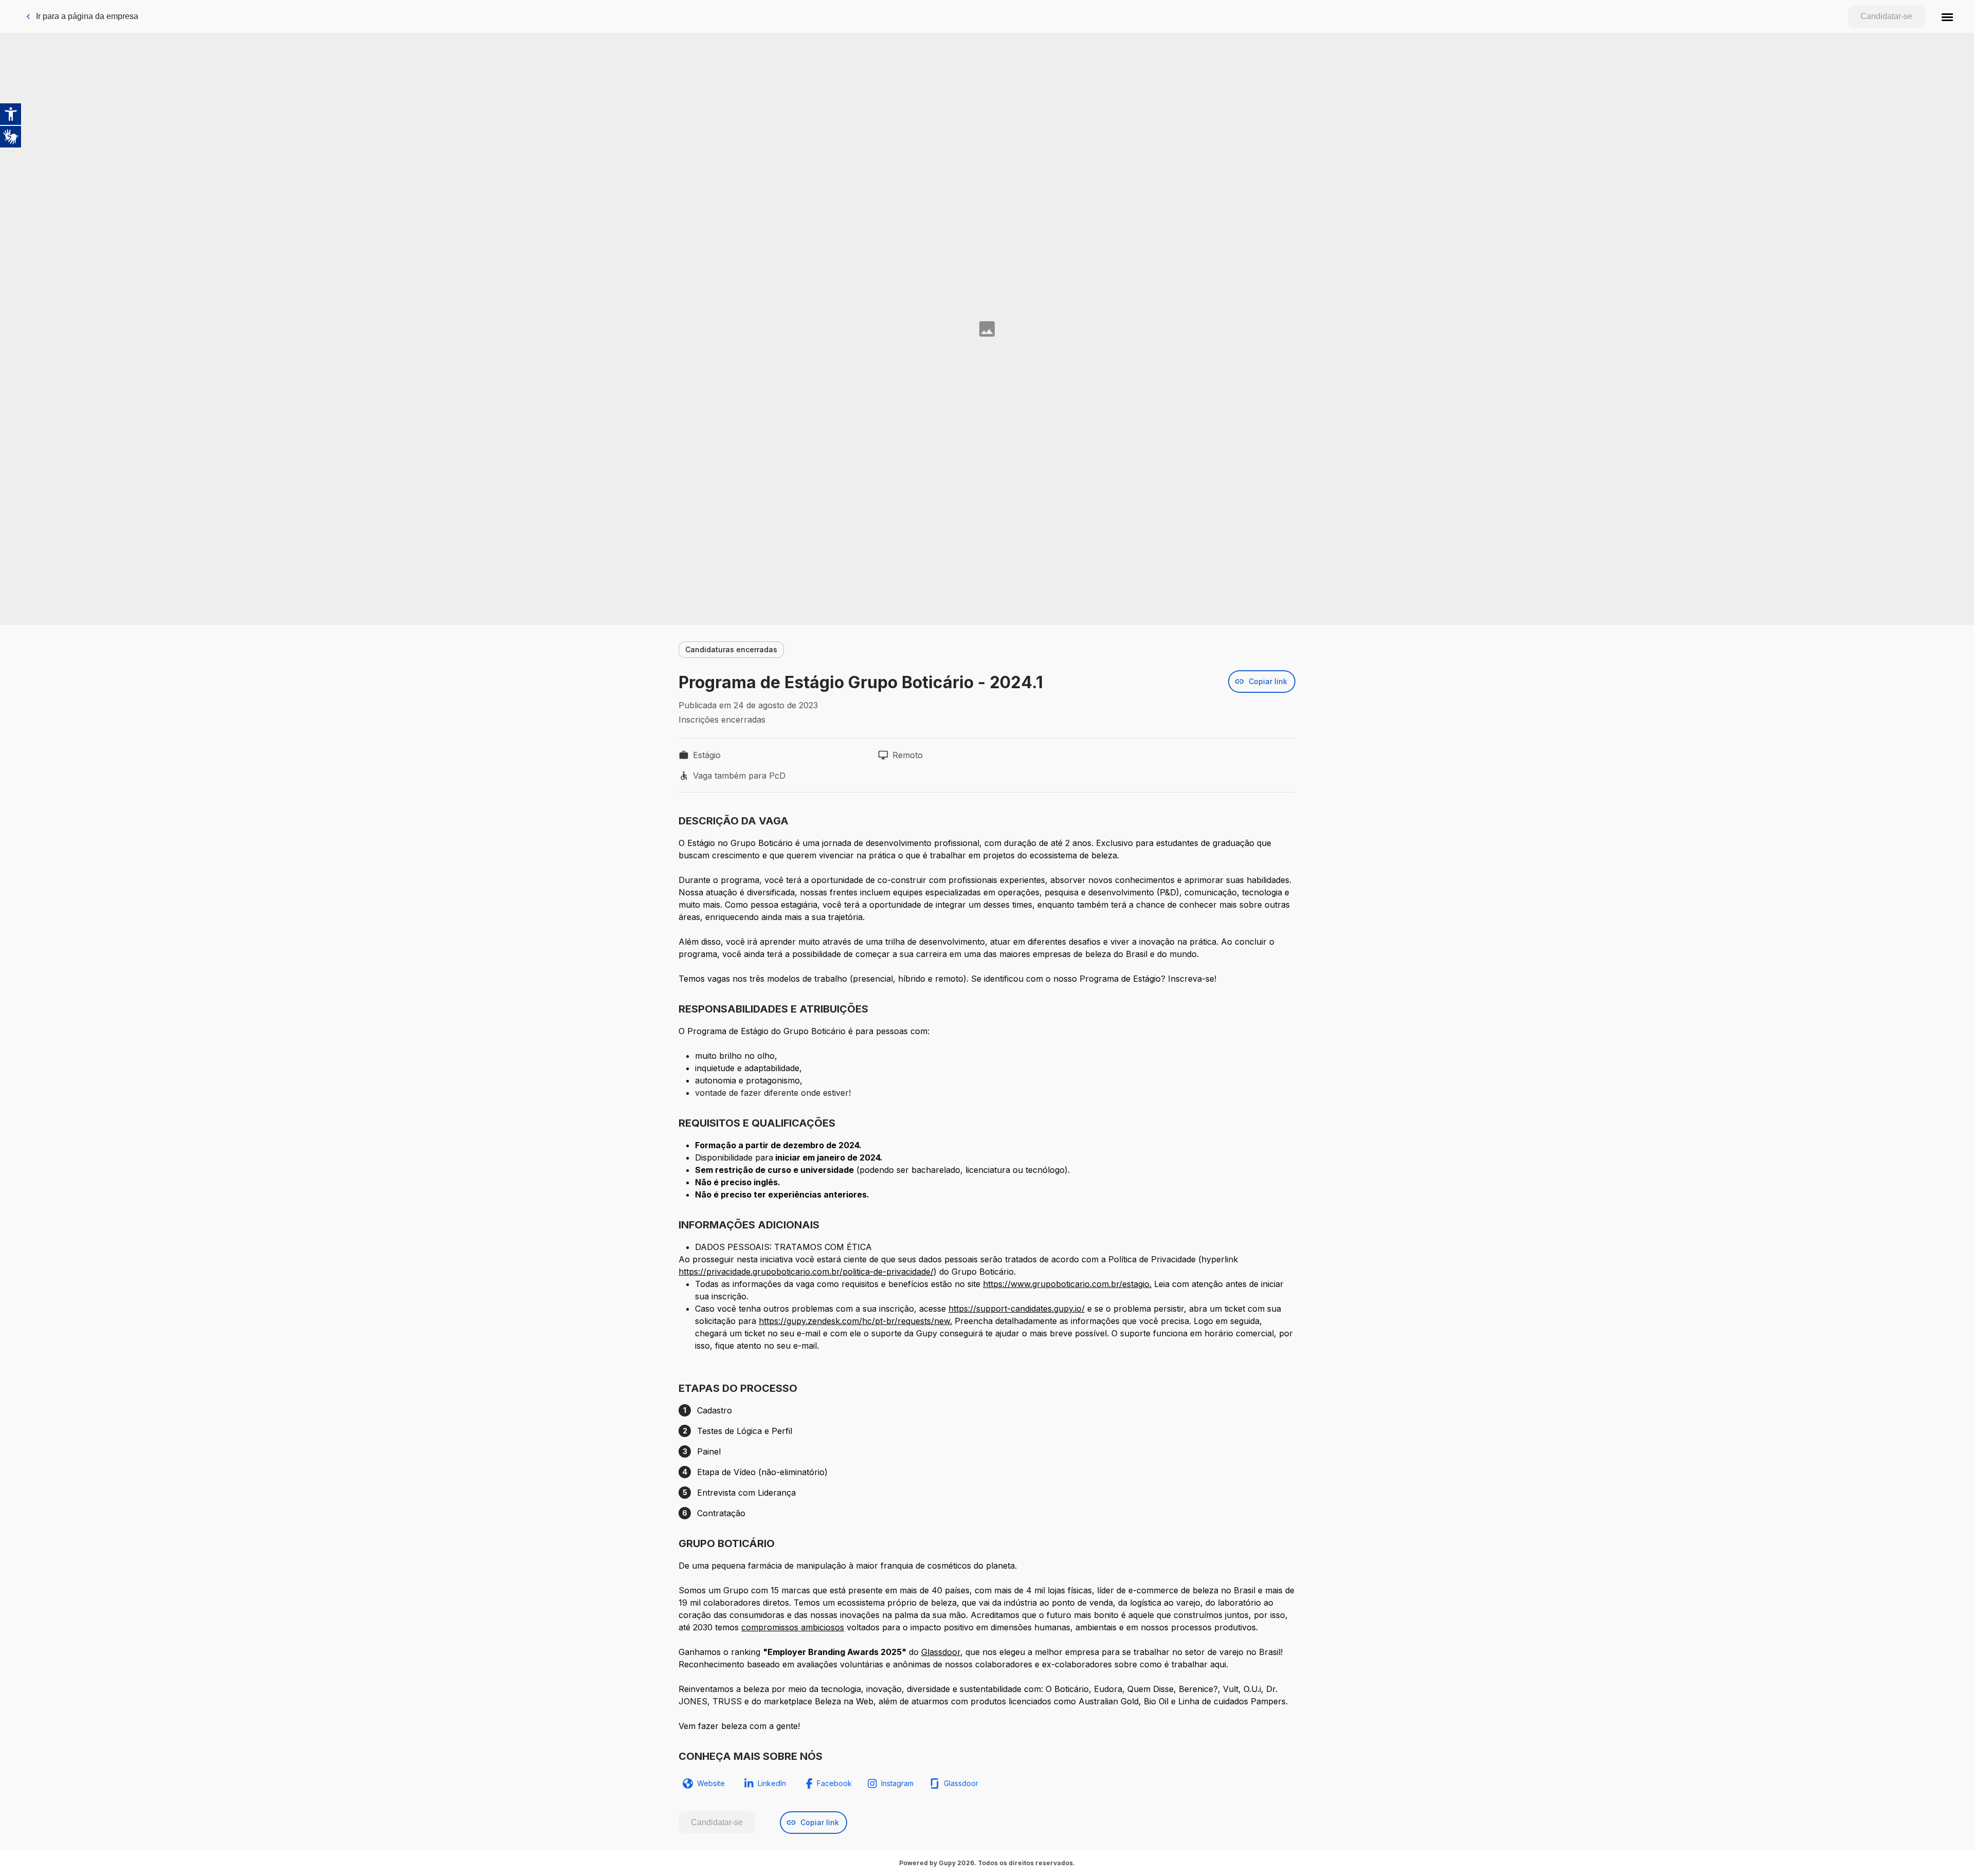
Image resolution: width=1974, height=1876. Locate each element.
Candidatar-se (1886, 16)
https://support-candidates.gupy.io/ (1017, 1309)
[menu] (1947, 16)
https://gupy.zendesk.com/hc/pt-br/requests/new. (855, 1321)
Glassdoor (941, 1652)
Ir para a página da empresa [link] (87, 16)
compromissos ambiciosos (793, 1627)
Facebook (834, 1783)
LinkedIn (772, 1783)
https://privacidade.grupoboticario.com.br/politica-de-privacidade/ (806, 1272)
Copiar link (1268, 681)
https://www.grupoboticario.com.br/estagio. (1067, 1284)
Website (711, 1783)
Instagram (897, 1783)
